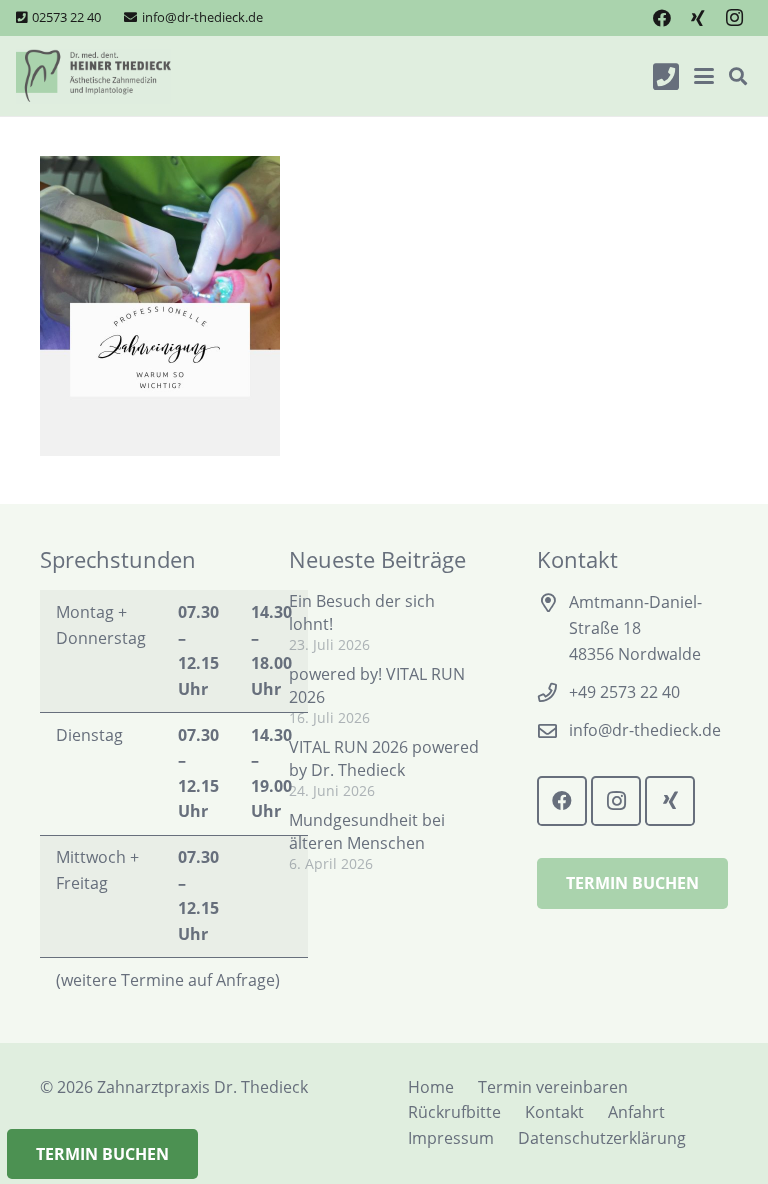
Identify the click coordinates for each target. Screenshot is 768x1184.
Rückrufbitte (454, 1112)
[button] (703, 76)
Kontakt (554, 1112)
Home (431, 1087)
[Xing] (698, 18)
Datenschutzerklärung (602, 1138)
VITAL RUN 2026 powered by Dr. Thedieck (384, 758)
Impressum (451, 1138)
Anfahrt (636, 1112)
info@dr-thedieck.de (645, 730)
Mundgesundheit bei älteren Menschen (367, 831)
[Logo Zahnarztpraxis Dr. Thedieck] (93, 76)
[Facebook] (662, 18)
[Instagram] (734, 18)
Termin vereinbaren (553, 1087)
